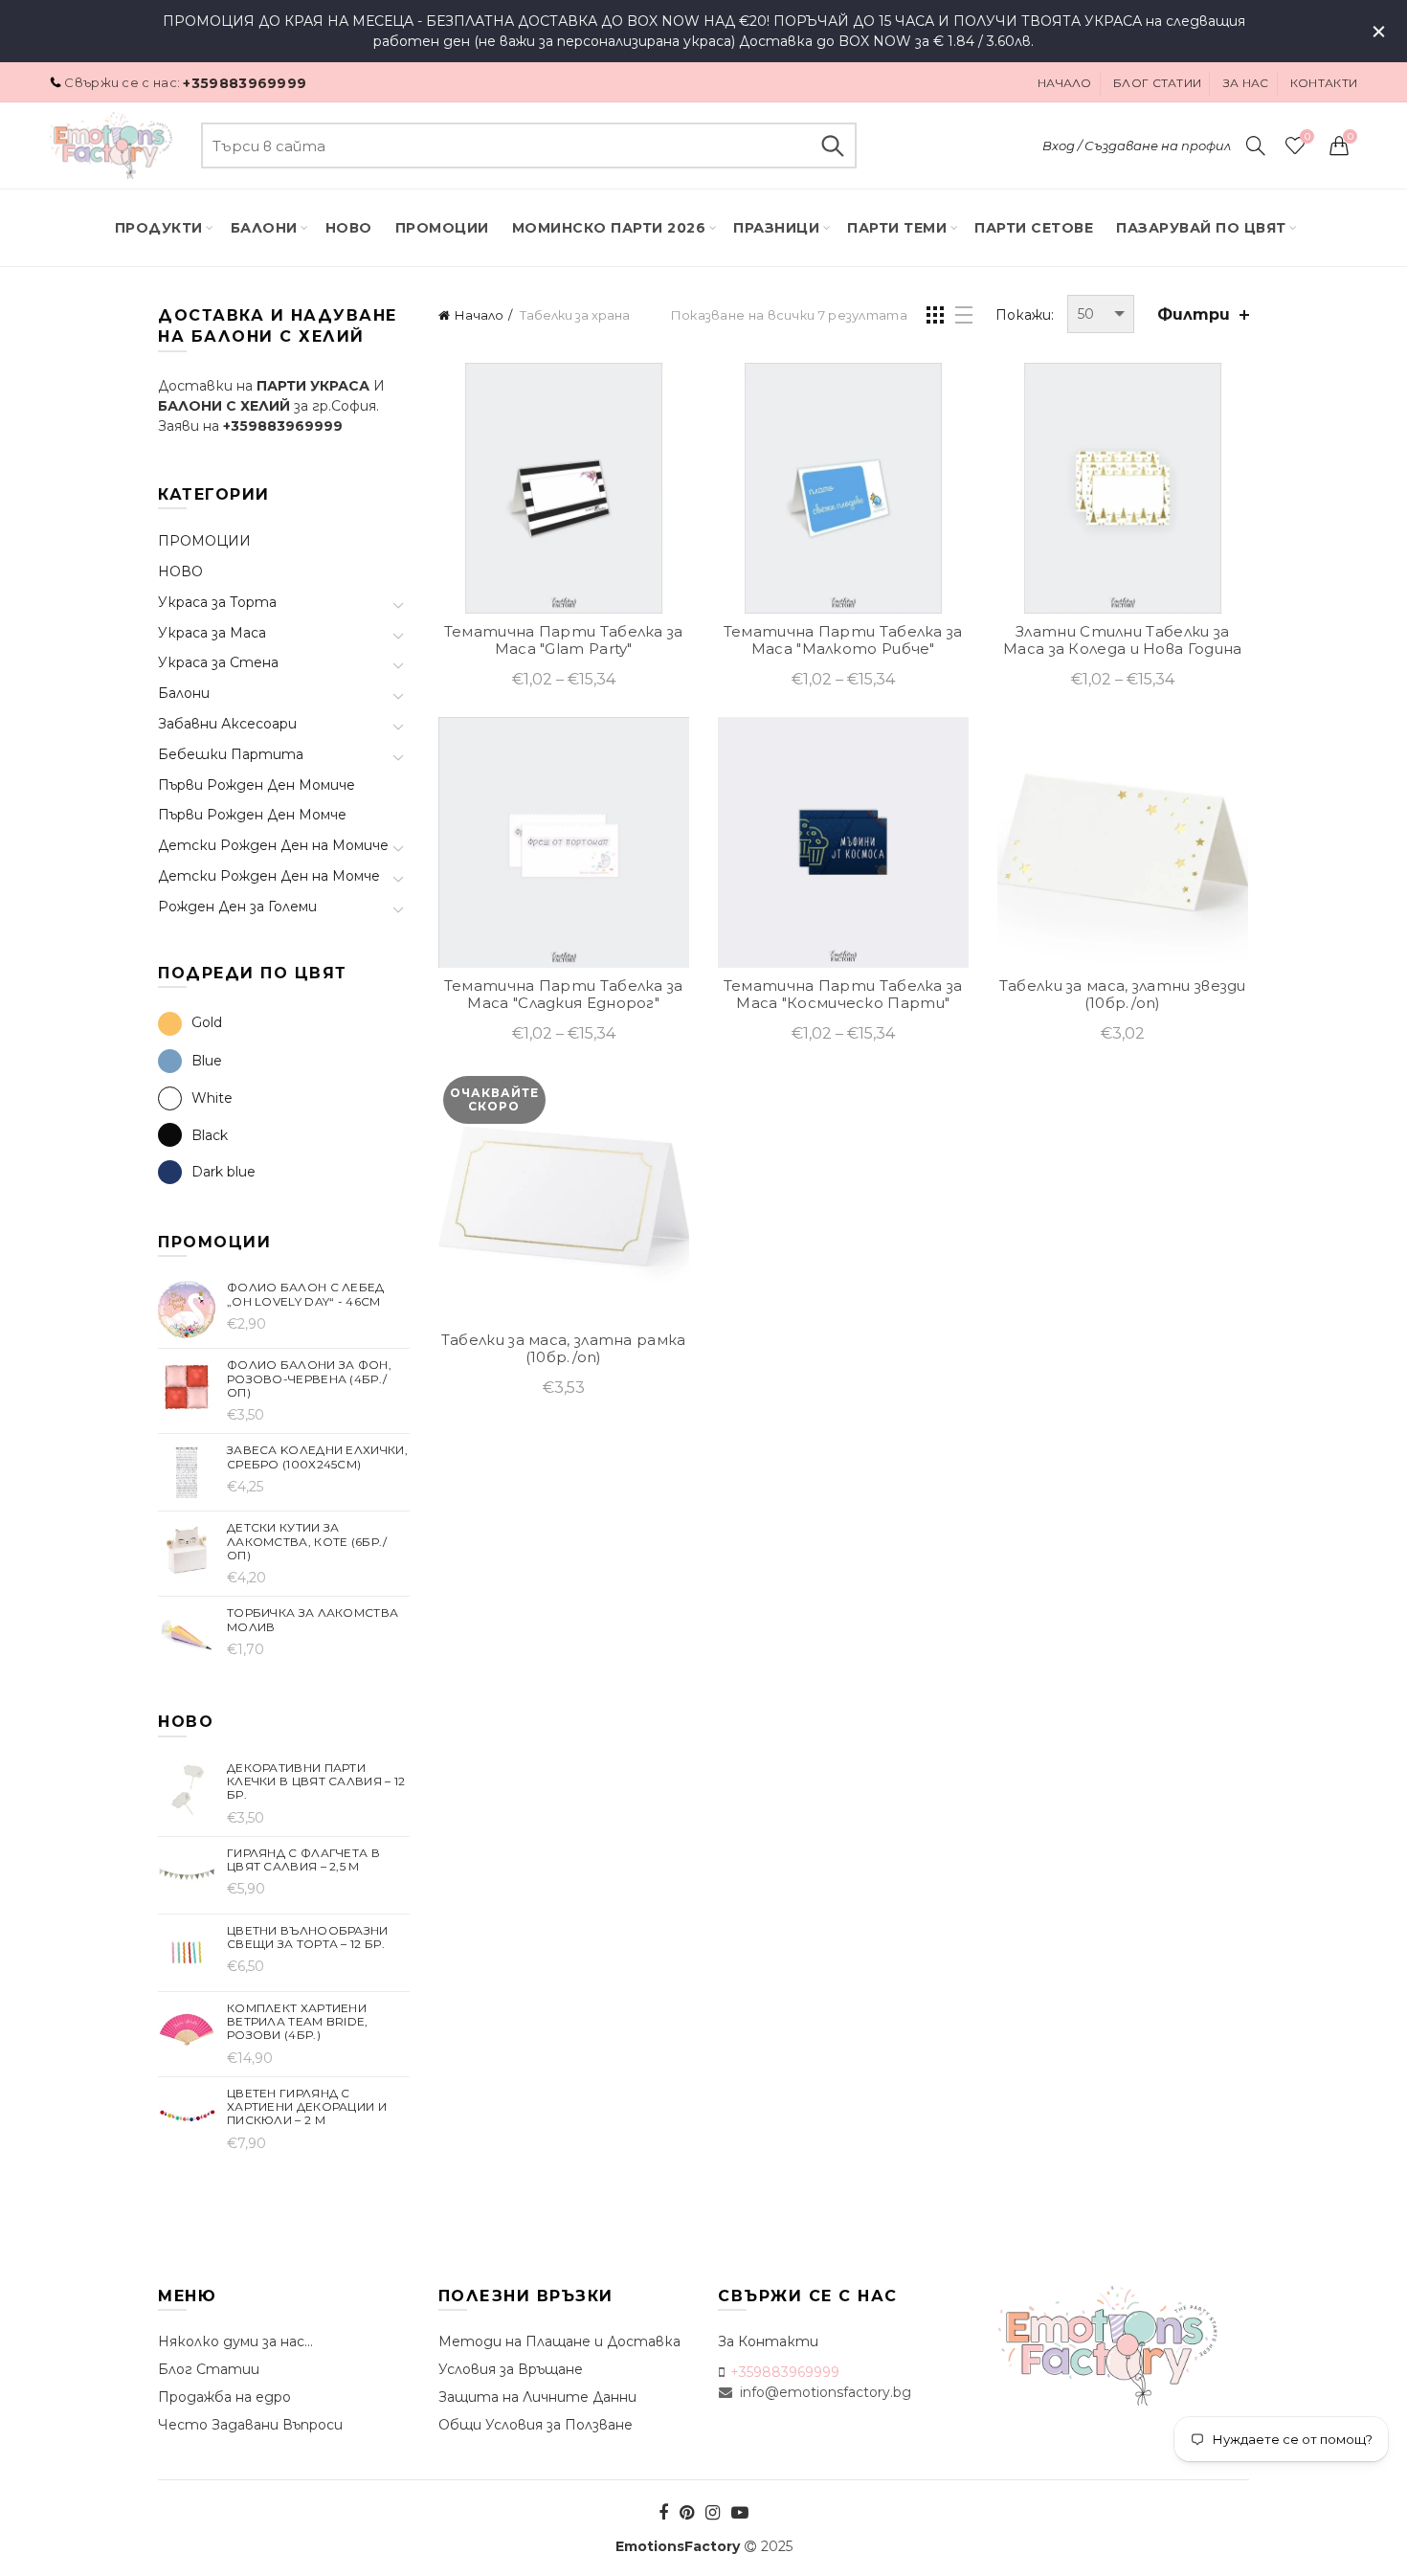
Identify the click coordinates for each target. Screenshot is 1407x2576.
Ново (349, 228)
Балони (264, 228)
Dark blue (223, 1172)
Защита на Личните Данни (537, 2397)
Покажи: (1025, 315)
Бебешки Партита (231, 754)
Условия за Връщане (511, 2369)
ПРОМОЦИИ (442, 228)
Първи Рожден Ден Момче (252, 815)
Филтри (1194, 314)
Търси (833, 146)
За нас (1246, 83)
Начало (1065, 83)
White (212, 1098)
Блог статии (1157, 83)
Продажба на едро (224, 2397)
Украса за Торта (217, 602)
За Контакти (768, 2341)
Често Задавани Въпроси (250, 2425)
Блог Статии (209, 2369)
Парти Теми (897, 228)
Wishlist (1307, 137)
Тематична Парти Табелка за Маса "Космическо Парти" (843, 995)
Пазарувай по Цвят (1201, 228)
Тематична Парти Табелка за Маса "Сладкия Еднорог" (564, 995)
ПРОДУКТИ (159, 228)
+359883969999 (245, 83)
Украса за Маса (212, 633)
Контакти (1324, 83)
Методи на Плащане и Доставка (559, 2341)
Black (210, 1135)
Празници (776, 228)
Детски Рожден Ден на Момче (269, 876)
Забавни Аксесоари (227, 724)
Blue (207, 1061)
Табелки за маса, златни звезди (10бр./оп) (1123, 995)
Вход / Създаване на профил (1137, 146)
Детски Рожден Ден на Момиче (273, 845)
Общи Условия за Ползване (536, 2425)
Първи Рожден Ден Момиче (257, 785)
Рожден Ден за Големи (237, 907)
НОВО (180, 571)
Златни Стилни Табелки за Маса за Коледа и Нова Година (1122, 640)
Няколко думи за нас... (235, 2341)
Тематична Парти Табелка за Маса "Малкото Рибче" (843, 640)
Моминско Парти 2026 (609, 228)
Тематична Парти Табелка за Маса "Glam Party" (564, 640)
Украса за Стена (218, 662)
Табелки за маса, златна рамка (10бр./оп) (564, 1349)
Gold (207, 1022)
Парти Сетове (1034, 228)
